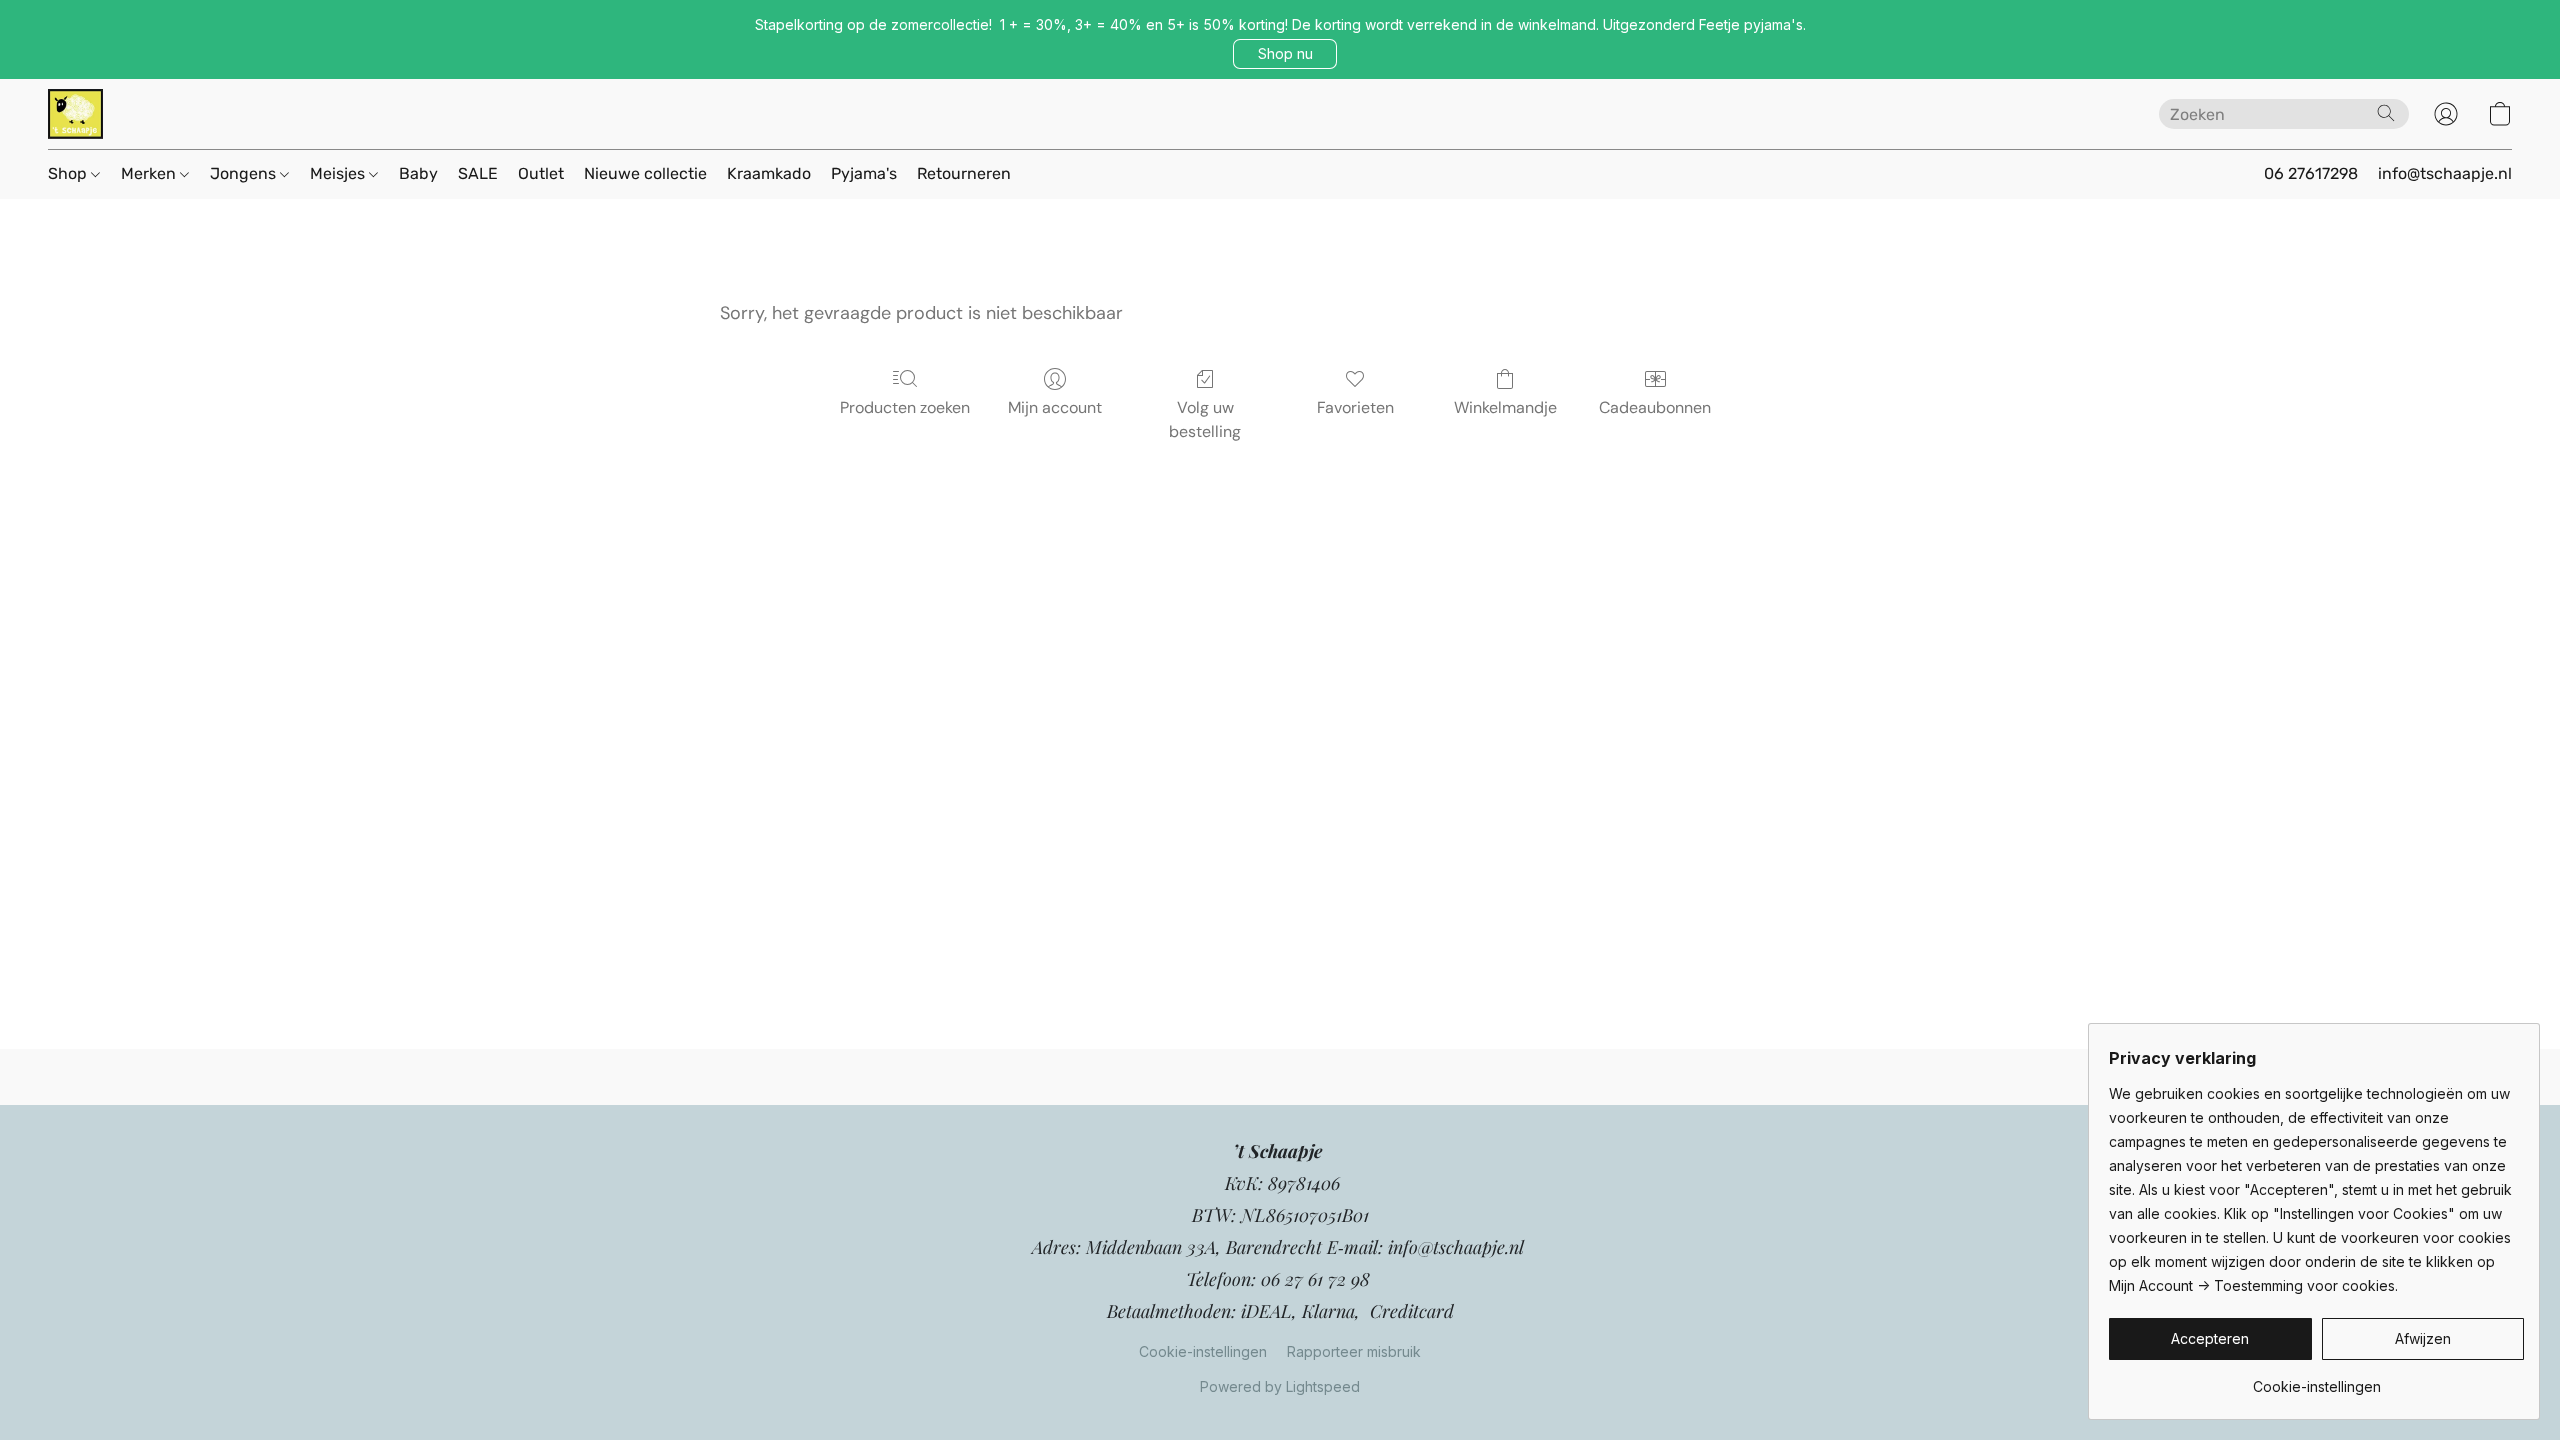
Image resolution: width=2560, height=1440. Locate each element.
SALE (478, 173)
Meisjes (339, 173)
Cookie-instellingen (1203, 1351)
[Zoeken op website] (2386, 113)
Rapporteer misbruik (1354, 1351)
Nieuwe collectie (645, 173)
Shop (69, 173)
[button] (1285, 54)
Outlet (541, 173)
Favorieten (1355, 407)
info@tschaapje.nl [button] (2445, 173)
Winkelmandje (1505, 407)
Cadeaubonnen (1655, 407)
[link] (2316, 1379)
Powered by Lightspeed (1280, 1386)
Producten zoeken (905, 407)
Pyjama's (864, 173)
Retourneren (964, 173)
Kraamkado (769, 173)
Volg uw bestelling (1205, 419)
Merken (150, 173)
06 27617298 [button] (2311, 173)
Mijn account (1055, 407)
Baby (418, 173)
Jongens (245, 173)
